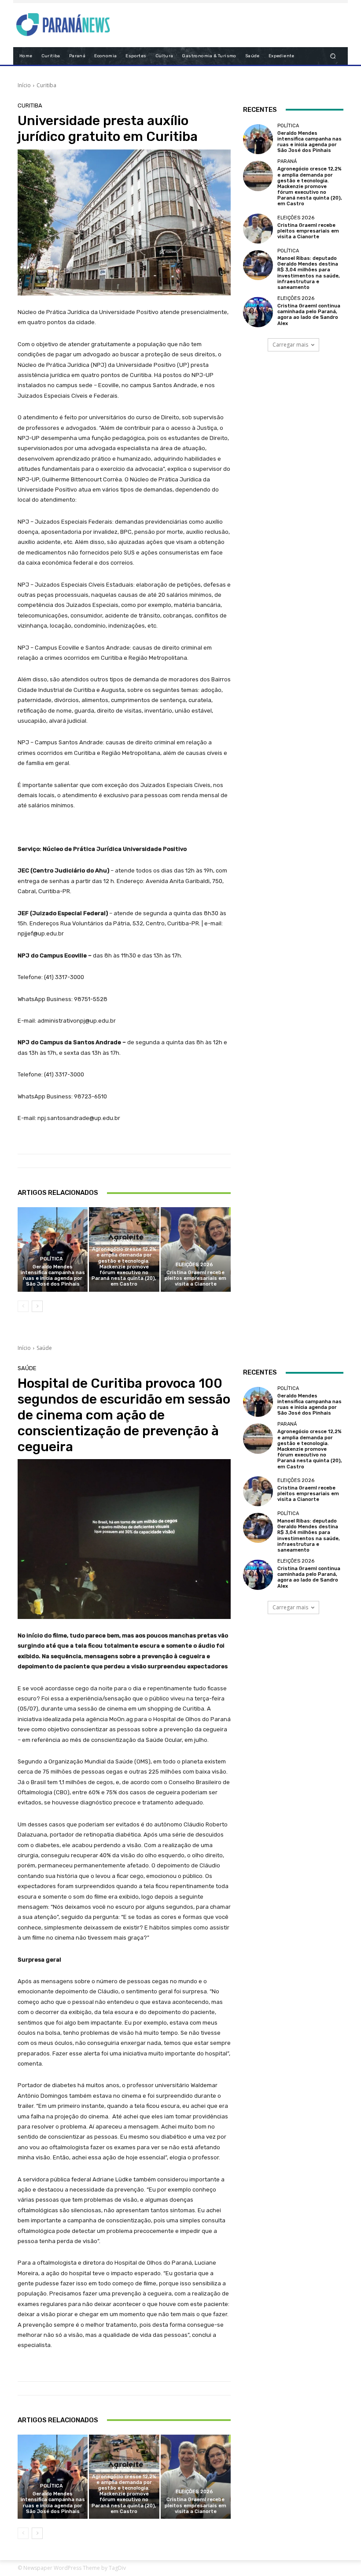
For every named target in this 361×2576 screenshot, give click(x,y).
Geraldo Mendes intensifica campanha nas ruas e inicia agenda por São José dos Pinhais (53, 1276)
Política (52, 1259)
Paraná (123, 1241)
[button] (333, 56)
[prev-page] (23, 1306)
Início (24, 85)
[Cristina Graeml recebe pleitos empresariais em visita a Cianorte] (196, 1249)
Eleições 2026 (194, 1265)
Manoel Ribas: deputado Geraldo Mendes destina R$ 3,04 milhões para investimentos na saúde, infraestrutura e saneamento (309, 273)
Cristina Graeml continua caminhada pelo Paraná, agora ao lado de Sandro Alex (309, 315)
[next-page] (37, 1306)
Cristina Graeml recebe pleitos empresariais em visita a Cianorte (195, 1278)
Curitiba (46, 85)
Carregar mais (290, 345)
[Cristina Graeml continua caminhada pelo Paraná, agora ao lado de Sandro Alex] (258, 312)
